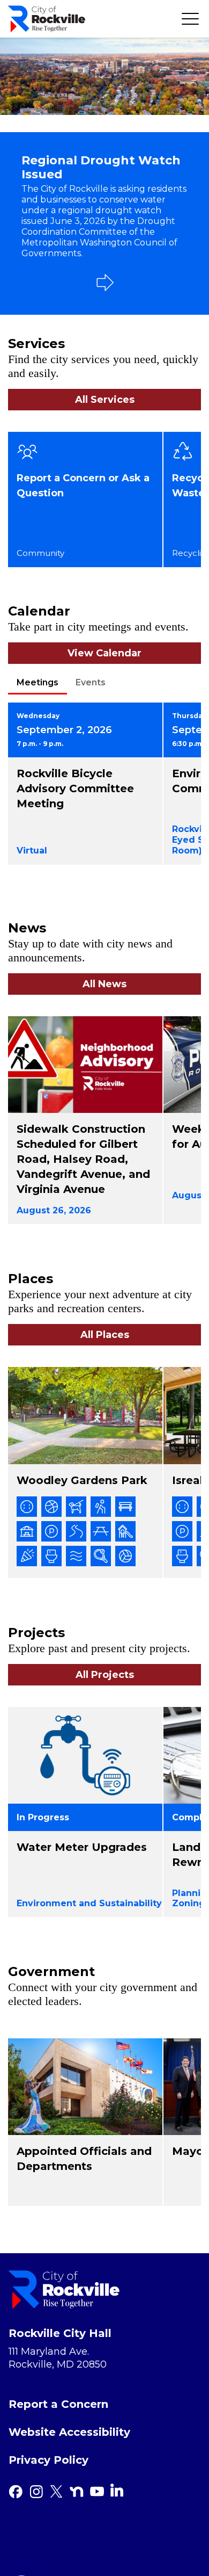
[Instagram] (36, 2492)
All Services (105, 400)
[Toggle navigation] (190, 19)
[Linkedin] (117, 2490)
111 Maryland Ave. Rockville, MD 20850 (58, 2358)
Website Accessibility (69, 2432)
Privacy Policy (48, 2460)
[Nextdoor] (77, 2492)
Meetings (38, 682)
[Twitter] (56, 2492)
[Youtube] (97, 2492)
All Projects (105, 1675)
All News (104, 984)
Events (91, 682)
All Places (105, 1335)
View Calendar (104, 653)
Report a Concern (58, 2404)
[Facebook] (16, 2492)
